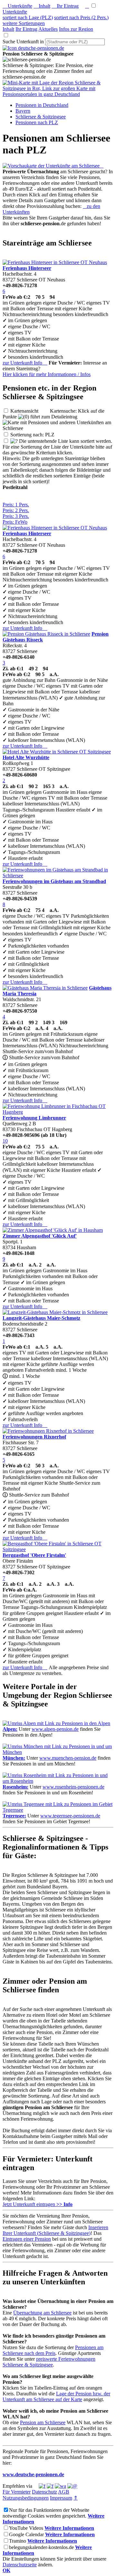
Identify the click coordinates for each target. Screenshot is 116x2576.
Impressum (61, 2498)
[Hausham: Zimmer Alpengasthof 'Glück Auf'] (53, 1230)
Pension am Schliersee (43, 2422)
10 (5, 1141)
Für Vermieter (17, 2492)
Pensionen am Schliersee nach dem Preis (53, 2350)
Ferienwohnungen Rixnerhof (34, 1437)
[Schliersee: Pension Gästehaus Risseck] (46, 634)
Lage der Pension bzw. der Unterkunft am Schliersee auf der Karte (56, 2396)
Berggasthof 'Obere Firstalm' (34, 1555)
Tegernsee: (14, 1816)
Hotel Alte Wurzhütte (26, 757)
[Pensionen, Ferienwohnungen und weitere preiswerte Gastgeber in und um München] (58, 1752)
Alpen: (10, 1729)
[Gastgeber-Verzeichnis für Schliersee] (33, 48)
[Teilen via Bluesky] (50, 2486)
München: (14, 1758)
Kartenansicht (29, 411)
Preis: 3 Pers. (16, 516)
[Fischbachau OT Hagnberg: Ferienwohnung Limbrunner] (58, 1112)
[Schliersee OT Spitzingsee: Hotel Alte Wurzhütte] (57, 752)
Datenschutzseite (20, 2565)
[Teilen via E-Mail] (72, 2486)
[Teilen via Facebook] (42, 2486)
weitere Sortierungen (24, 23)
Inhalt (42, 6)
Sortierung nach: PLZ (38, 435)
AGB (64, 2492)
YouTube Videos (26, 2528)
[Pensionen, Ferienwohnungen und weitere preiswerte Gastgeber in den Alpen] (56, 1723)
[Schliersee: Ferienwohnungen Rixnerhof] (48, 1431)
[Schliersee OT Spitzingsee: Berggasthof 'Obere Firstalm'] (58, 1549)
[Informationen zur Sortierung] (14, 441)
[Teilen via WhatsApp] (60, 2486)
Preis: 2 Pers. (16, 510)
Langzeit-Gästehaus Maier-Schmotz (41, 1318)
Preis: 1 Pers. (16, 505)
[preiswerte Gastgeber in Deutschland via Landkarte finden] (58, 94)
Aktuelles (48, 29)
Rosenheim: (15, 1787)
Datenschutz (44, 2492)
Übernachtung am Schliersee (42, 2313)
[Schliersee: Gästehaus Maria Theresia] (45, 988)
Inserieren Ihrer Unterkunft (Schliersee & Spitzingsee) (55, 2230)
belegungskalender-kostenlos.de (41, 2547)
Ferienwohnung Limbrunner (34, 1118)
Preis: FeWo (15, 522)
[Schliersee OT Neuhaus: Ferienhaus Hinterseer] (55, 262)
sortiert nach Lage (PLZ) (28, 17)
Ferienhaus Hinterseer (27, 268)
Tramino (18, 2541)
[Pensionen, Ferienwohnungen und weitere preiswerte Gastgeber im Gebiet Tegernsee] (58, 1810)
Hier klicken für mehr (47, 374)
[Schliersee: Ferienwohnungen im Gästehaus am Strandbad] (58, 876)
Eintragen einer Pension (27, 2239)
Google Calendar (26, 2534)
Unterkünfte (17, 6)
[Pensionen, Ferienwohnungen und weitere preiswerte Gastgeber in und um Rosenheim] (58, 1781)
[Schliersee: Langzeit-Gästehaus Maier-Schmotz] (55, 1312)
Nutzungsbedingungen (26, 2498)
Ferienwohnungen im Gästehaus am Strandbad (54, 881)
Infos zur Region (76, 29)
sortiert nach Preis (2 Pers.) (81, 17)
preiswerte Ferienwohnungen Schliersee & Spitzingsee (49, 2362)
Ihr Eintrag (65, 6)
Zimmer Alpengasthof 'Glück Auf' (40, 1236)
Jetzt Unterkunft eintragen (38, 2204)
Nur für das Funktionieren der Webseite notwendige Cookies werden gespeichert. (46, 2513)
